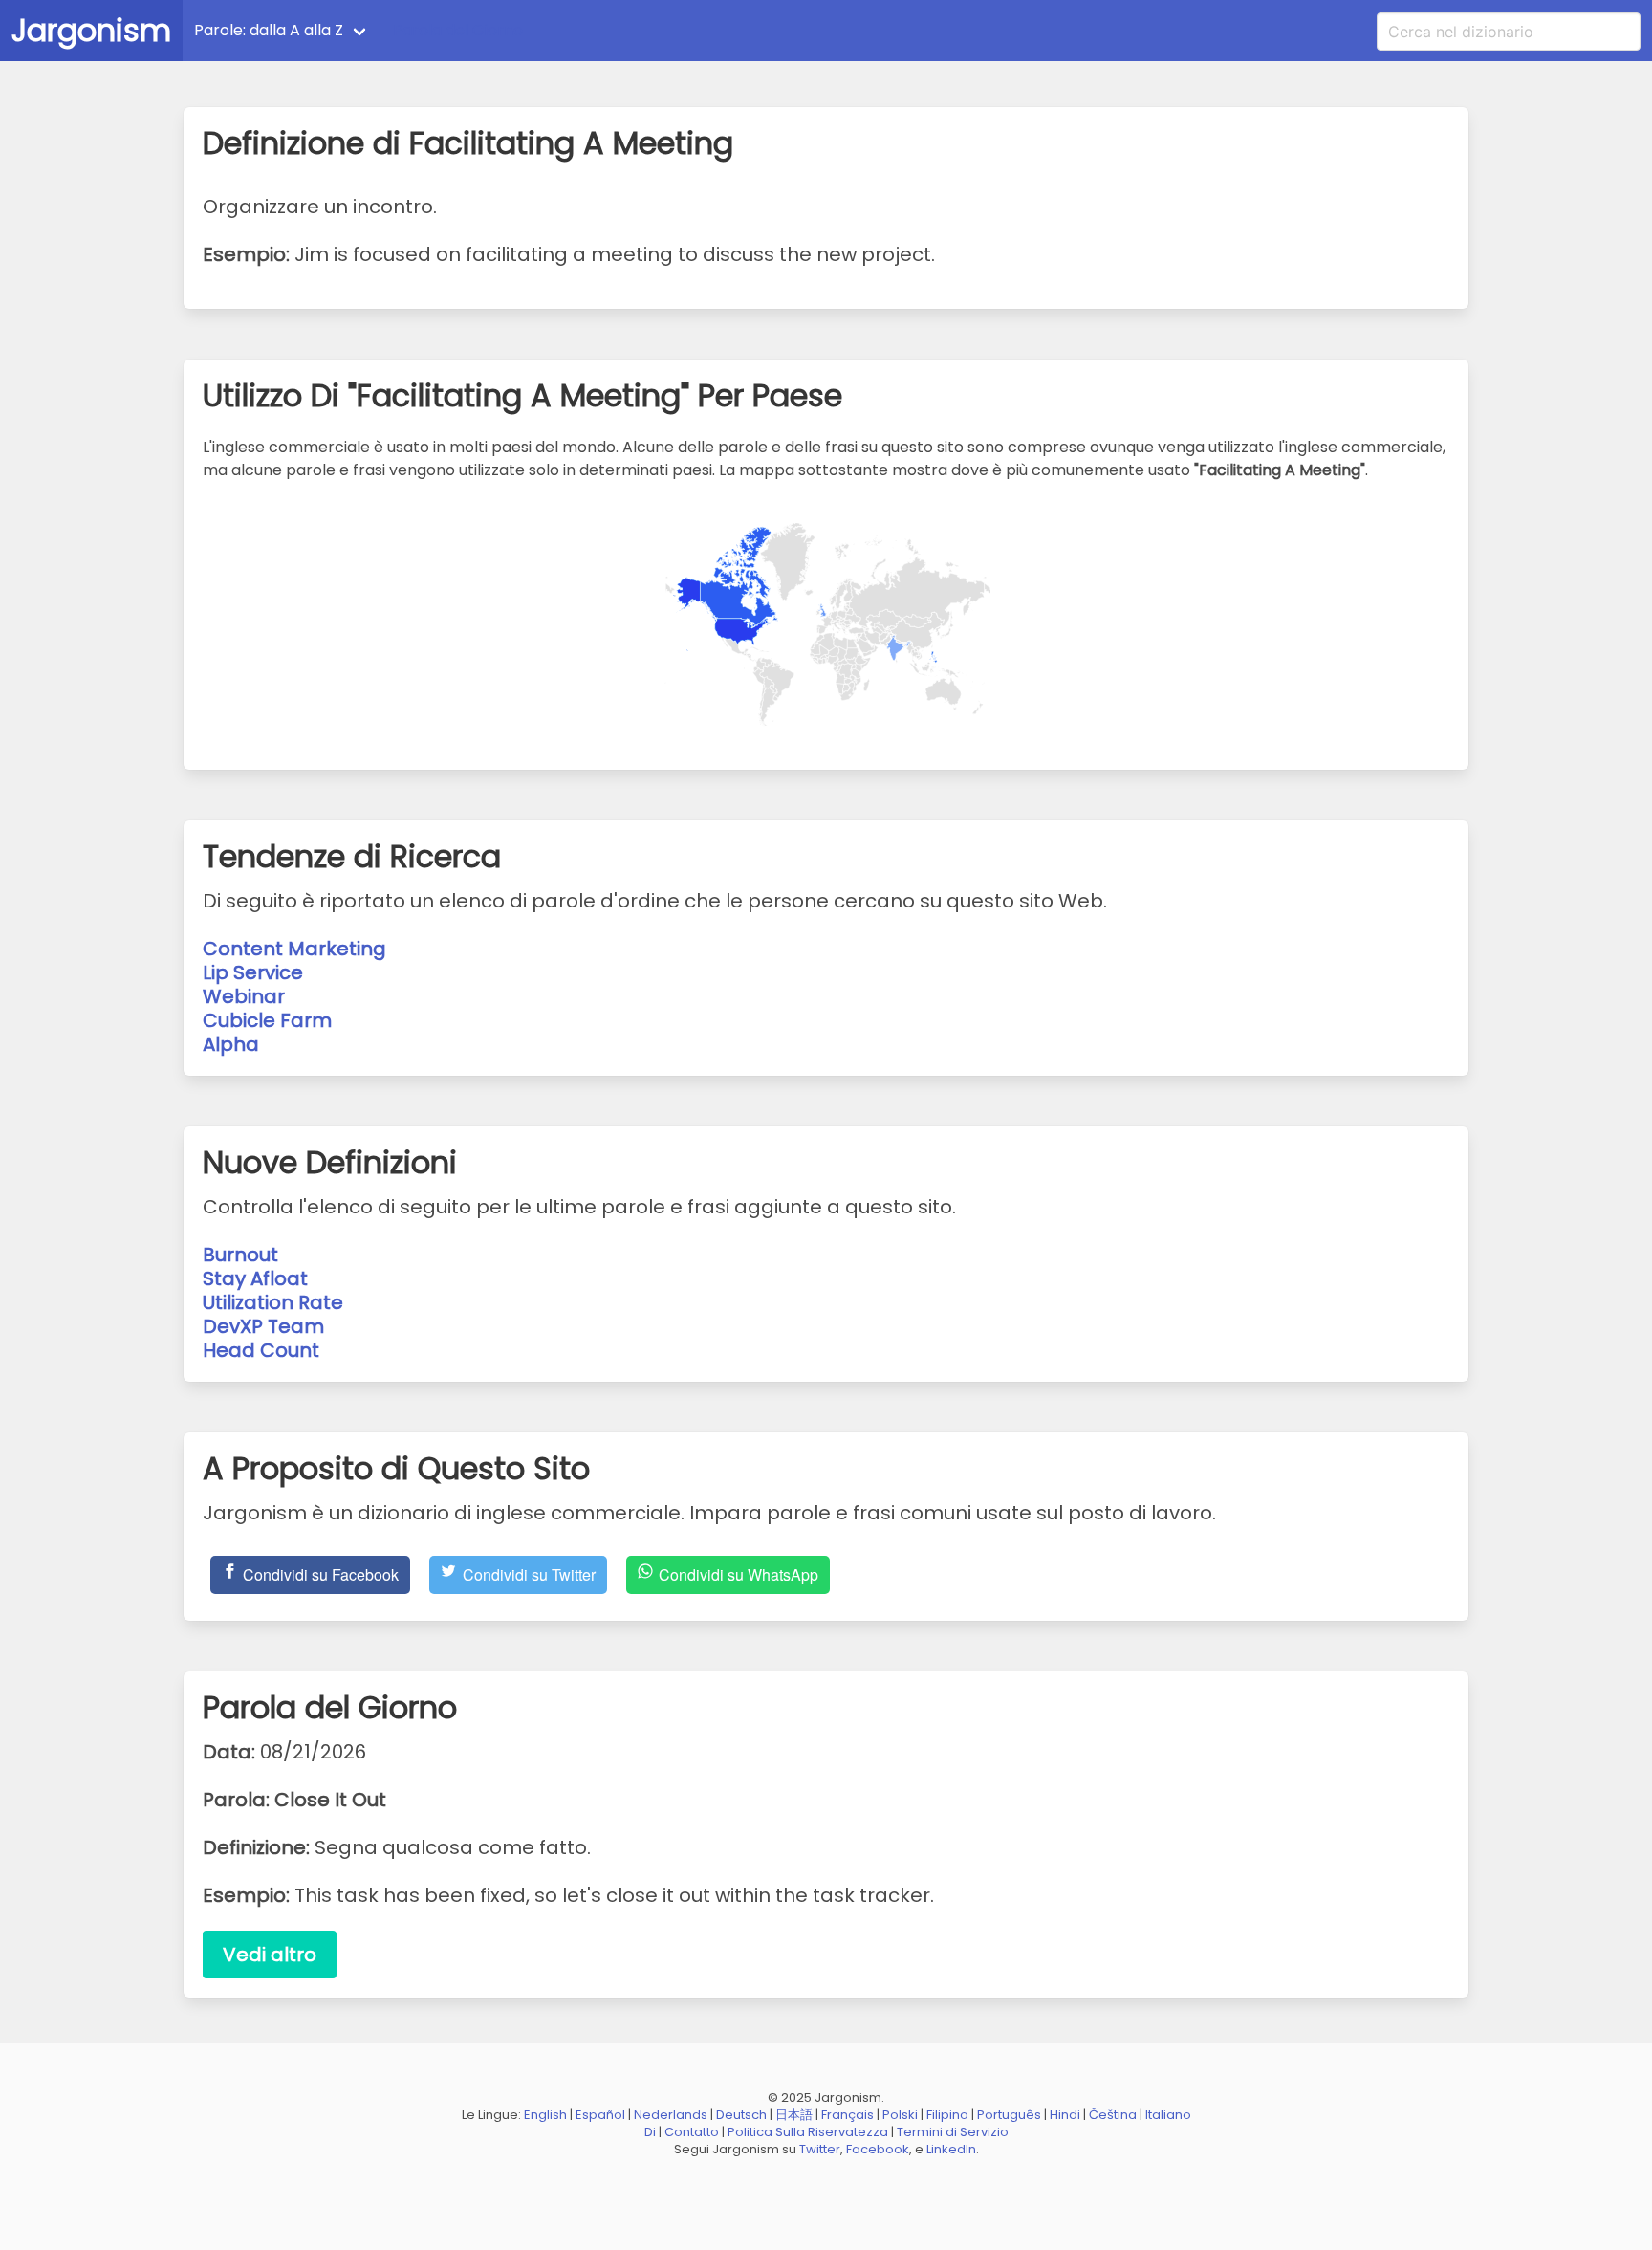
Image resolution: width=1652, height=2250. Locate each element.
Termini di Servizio (953, 2132)
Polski (900, 2115)
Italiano (1168, 2115)
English (545, 2115)
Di (650, 2132)
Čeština (1113, 2115)
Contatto (692, 2132)
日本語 (794, 2115)
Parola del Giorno (458, 30)
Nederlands (671, 2115)
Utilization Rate (273, 1302)
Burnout (240, 1255)
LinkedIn (951, 2149)
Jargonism (91, 30)
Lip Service (253, 972)
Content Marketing (294, 949)
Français (848, 2115)
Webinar (244, 996)
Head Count (261, 1350)
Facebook (878, 2149)
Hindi (1065, 2115)
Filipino (947, 2115)
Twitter (820, 2149)
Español (600, 2115)
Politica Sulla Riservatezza (808, 2132)
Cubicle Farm (267, 1020)
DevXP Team (263, 1326)
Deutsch (741, 2115)
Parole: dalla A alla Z (269, 30)
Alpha (231, 1044)
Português (1009, 2115)
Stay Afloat (255, 1278)
